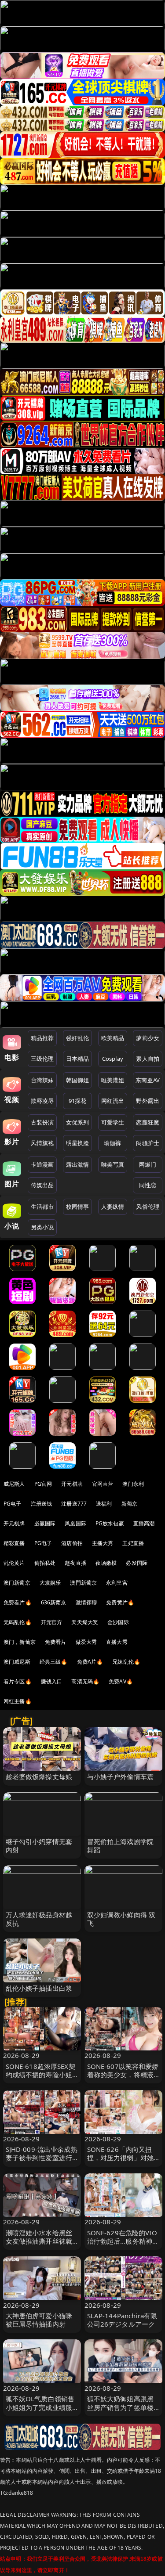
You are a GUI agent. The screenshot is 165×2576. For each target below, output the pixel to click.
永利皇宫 (117, 1583)
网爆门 (148, 1164)
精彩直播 (14, 1543)
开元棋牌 (72, 1484)
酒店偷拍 (72, 1543)
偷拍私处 (45, 1563)
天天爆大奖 (85, 1622)
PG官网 (43, 1484)
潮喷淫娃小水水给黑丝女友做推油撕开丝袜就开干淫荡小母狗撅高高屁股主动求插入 (39, 2245)
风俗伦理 (148, 1207)
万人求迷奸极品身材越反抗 (39, 1919)
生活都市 (42, 1207)
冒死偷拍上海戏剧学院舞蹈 (121, 1846)
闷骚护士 (148, 1143)
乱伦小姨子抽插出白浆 (39, 1988)
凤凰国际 (75, 1523)
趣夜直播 (75, 1563)
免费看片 (56, 1642)
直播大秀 (117, 1642)
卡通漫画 (42, 1164)
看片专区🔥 (18, 1681)
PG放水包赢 (110, 1523)
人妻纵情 (113, 1207)
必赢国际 (45, 1523)
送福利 (104, 1504)
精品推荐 (42, 1038)
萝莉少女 (148, 1038)
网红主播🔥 (18, 1701)
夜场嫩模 (106, 1563)
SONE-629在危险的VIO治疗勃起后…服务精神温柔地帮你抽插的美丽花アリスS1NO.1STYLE (123, 2245)
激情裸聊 (86, 1602)
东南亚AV (148, 1080)
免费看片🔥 (18, 1602)
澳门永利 (133, 1484)
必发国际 (137, 1563)
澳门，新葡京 (20, 1642)
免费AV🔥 (121, 1681)
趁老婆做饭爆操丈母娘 (39, 1776)
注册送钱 (42, 1504)
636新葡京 (54, 1602)
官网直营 (103, 1484)
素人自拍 (148, 1059)
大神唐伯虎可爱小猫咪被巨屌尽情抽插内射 (39, 2320)
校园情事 (78, 1207)
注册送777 (74, 1504)
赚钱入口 (52, 1681)
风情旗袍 (42, 1143)
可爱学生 (113, 1122)
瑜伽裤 (112, 1143)
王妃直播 (133, 1543)
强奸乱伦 (78, 1038)
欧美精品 (113, 1038)
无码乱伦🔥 (18, 1622)
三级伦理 (42, 1059)
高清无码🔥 (85, 1681)
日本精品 (78, 1059)
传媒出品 (42, 1185)
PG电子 (13, 1504)
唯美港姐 (113, 1080)
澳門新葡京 (83, 1583)
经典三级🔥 (54, 1662)
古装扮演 (42, 1122)
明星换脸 (78, 1143)
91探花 (78, 1101)
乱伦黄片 (14, 1563)
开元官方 (52, 1622)
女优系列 (78, 1122)
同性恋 (148, 1185)
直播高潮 (144, 1523)
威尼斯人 (14, 1484)
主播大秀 (103, 1543)
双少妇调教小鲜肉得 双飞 (121, 1919)
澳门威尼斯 (17, 1662)
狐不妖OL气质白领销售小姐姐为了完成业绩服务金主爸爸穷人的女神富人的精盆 (40, 2411)
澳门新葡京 (17, 1583)
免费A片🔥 (90, 1662)
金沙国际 (118, 1622)
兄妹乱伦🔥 (126, 1662)
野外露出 (148, 1101)
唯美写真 (113, 1164)
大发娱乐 (50, 1583)
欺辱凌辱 (42, 1101)
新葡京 (129, 1504)
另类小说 (42, 1227)
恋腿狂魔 (148, 1122)
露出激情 (78, 1164)
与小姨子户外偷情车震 (121, 1776)
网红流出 (113, 1101)
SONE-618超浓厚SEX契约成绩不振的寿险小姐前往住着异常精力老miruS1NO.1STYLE (40, 2079)
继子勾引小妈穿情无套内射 (39, 1846)
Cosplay (113, 1059)
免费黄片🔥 (120, 1602)
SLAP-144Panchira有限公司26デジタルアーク (122, 2320)
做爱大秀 (86, 1642)
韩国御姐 (78, 1080)
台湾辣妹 (42, 1080)
